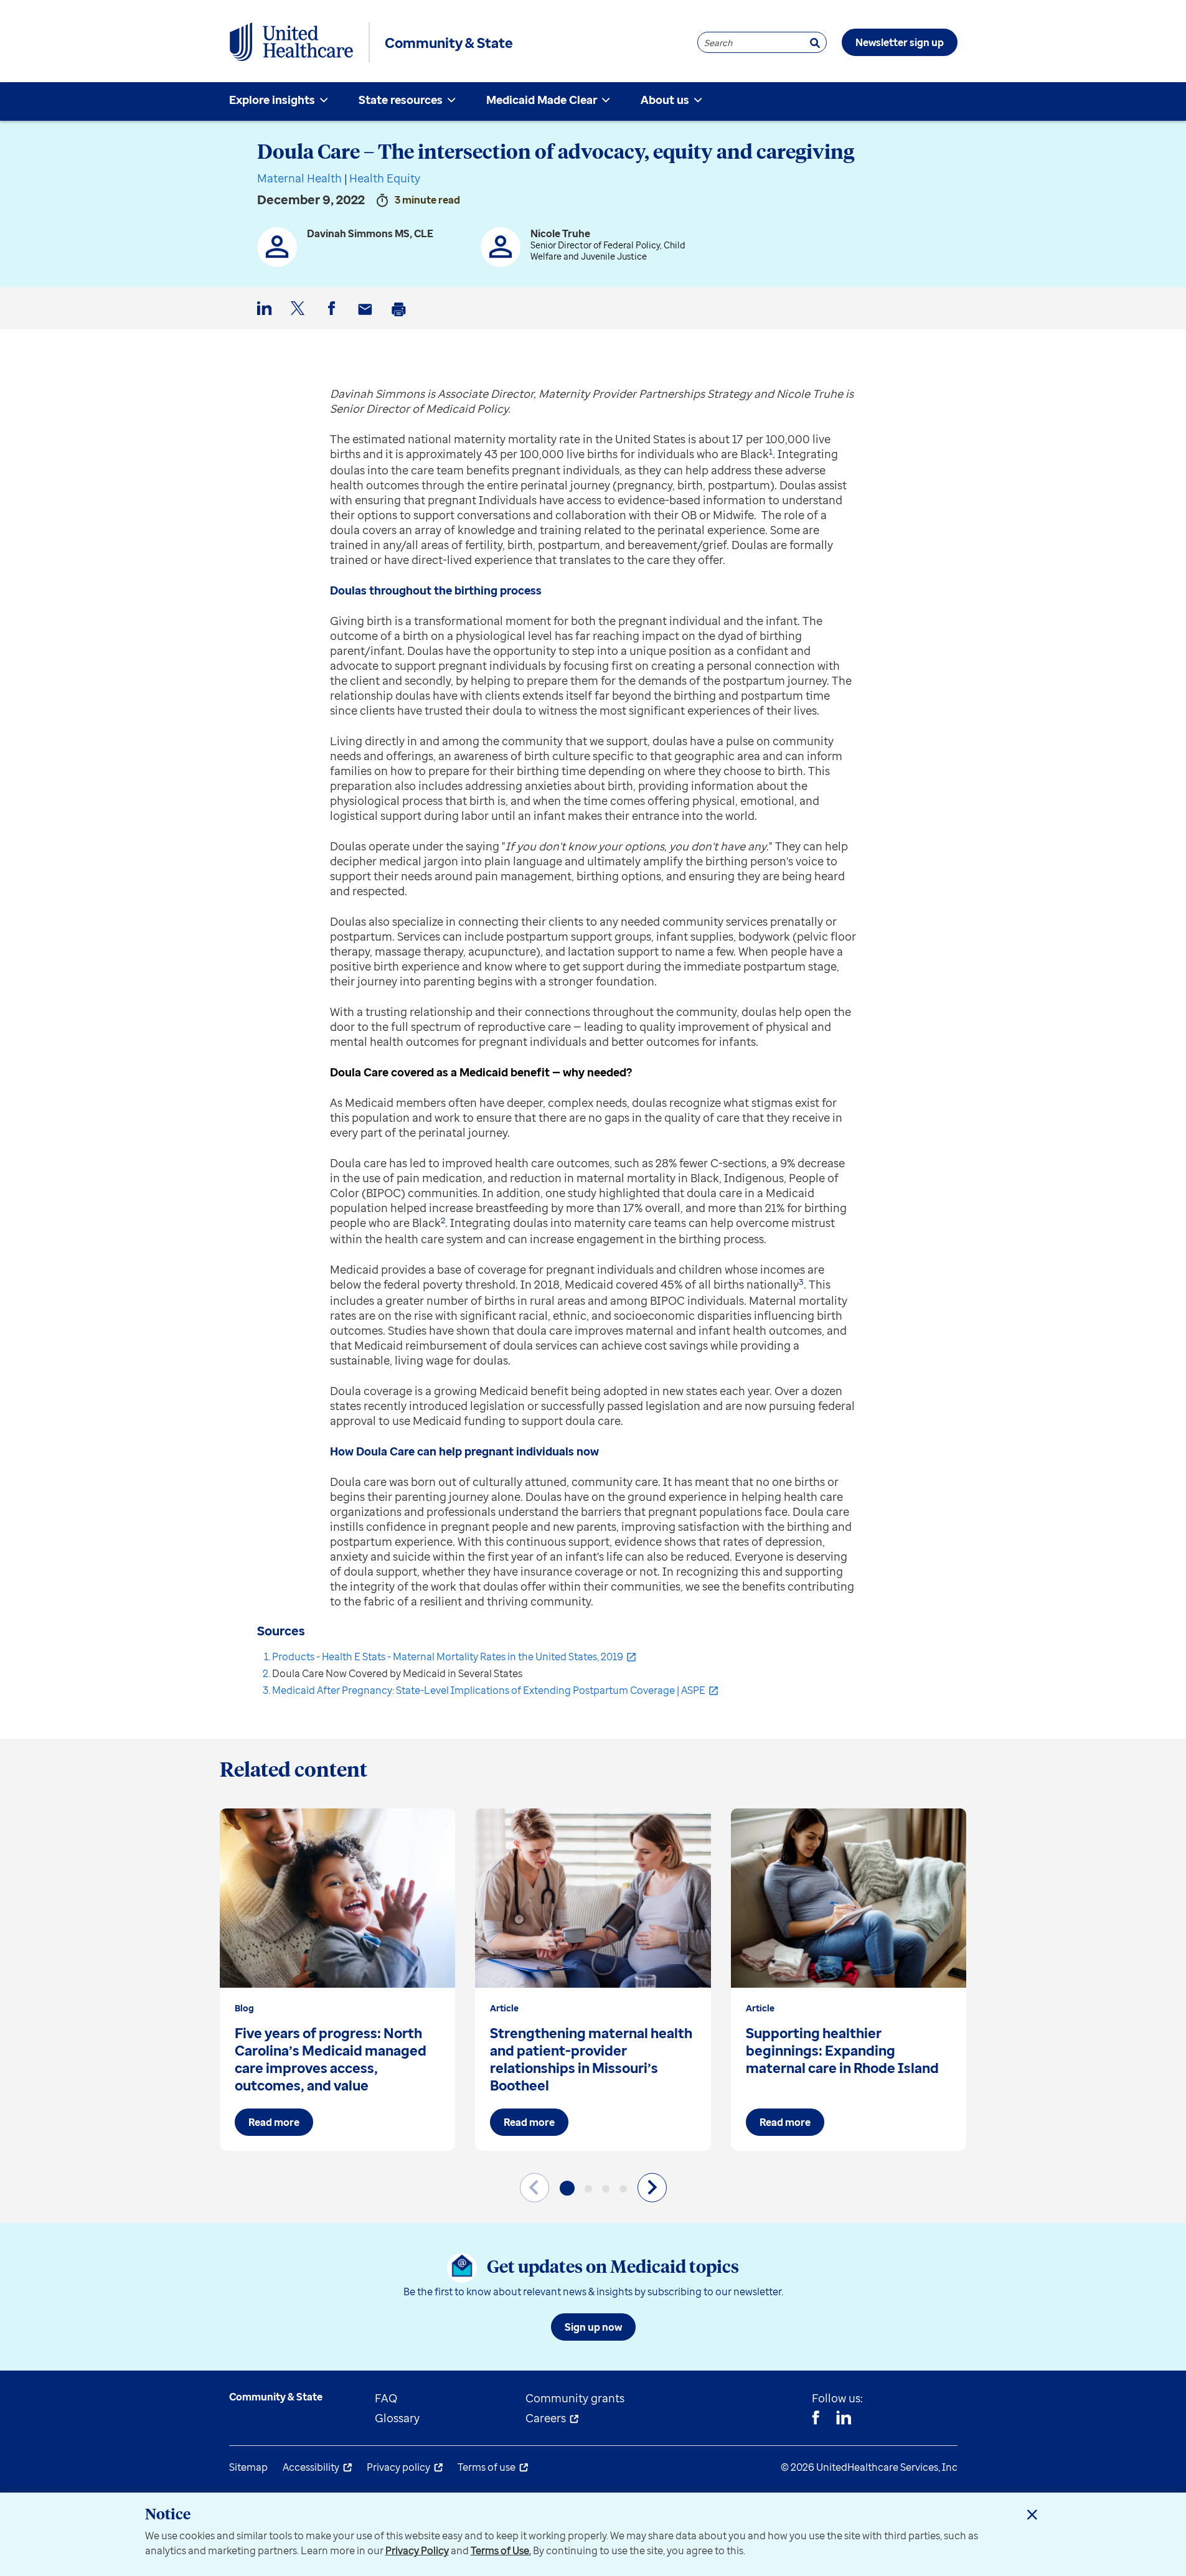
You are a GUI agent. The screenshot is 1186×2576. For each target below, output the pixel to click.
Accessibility (311, 2467)
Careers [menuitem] (546, 2418)
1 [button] (771, 451)
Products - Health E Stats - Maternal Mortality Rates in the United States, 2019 (448, 1657)
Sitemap (248, 2467)
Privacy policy (398, 2467)
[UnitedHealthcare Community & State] (291, 42)
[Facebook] (816, 2419)
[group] (338, 1980)
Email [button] (367, 319)
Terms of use (487, 2467)
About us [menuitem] (665, 100)
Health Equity (385, 178)
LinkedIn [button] (266, 318)
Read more (274, 2122)
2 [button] (443, 1220)
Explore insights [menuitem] (272, 100)
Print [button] (401, 319)
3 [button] (801, 1282)
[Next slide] (652, 2187)
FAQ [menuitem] (386, 2398)
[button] (567, 2188)
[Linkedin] (844, 2419)
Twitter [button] (300, 318)
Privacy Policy (417, 2550)
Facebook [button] (334, 318)
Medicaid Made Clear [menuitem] (542, 100)
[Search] (815, 43)
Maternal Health (299, 178)
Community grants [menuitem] (575, 2398)
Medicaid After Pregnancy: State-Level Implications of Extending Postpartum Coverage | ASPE (489, 1690)
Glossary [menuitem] (397, 2418)
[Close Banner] (1032, 2514)
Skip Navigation (593, 2)
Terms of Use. (501, 2550)
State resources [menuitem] (401, 100)
